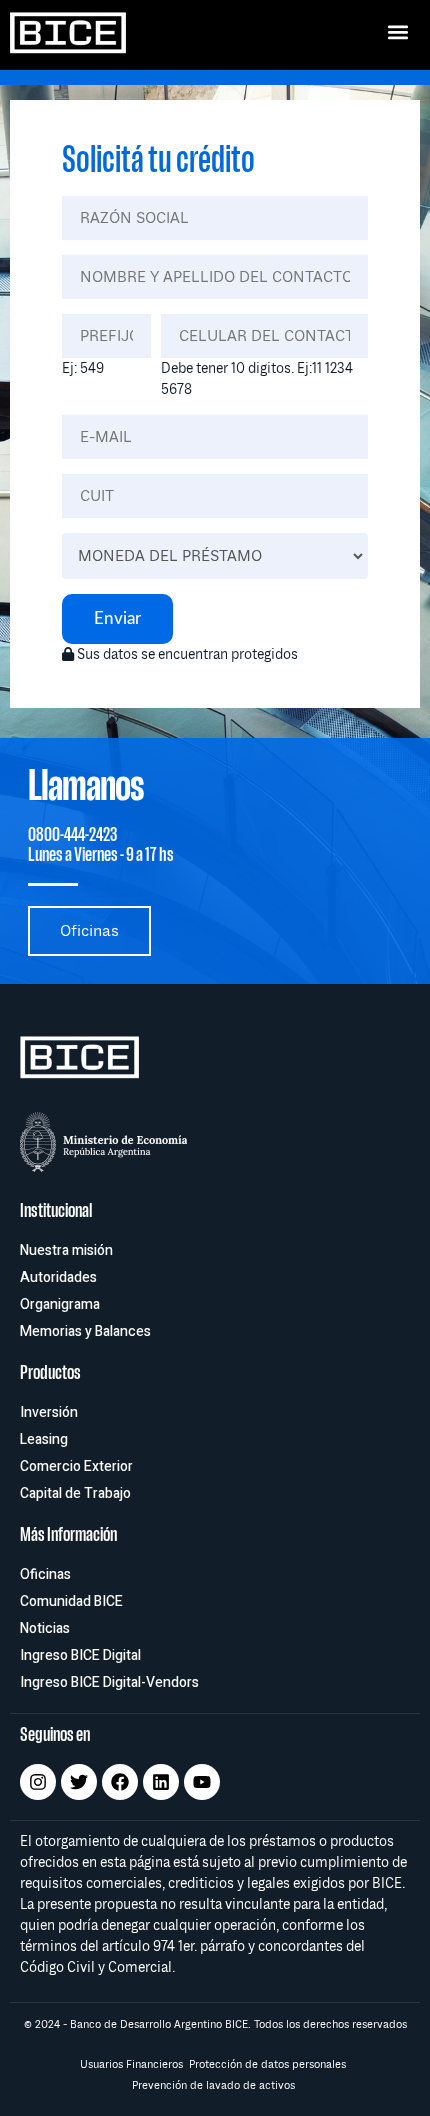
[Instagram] (38, 1782)
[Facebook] (120, 1782)
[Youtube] (202, 1782)
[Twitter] (79, 1782)
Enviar (117, 618)
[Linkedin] (161, 1782)
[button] (397, 31)
